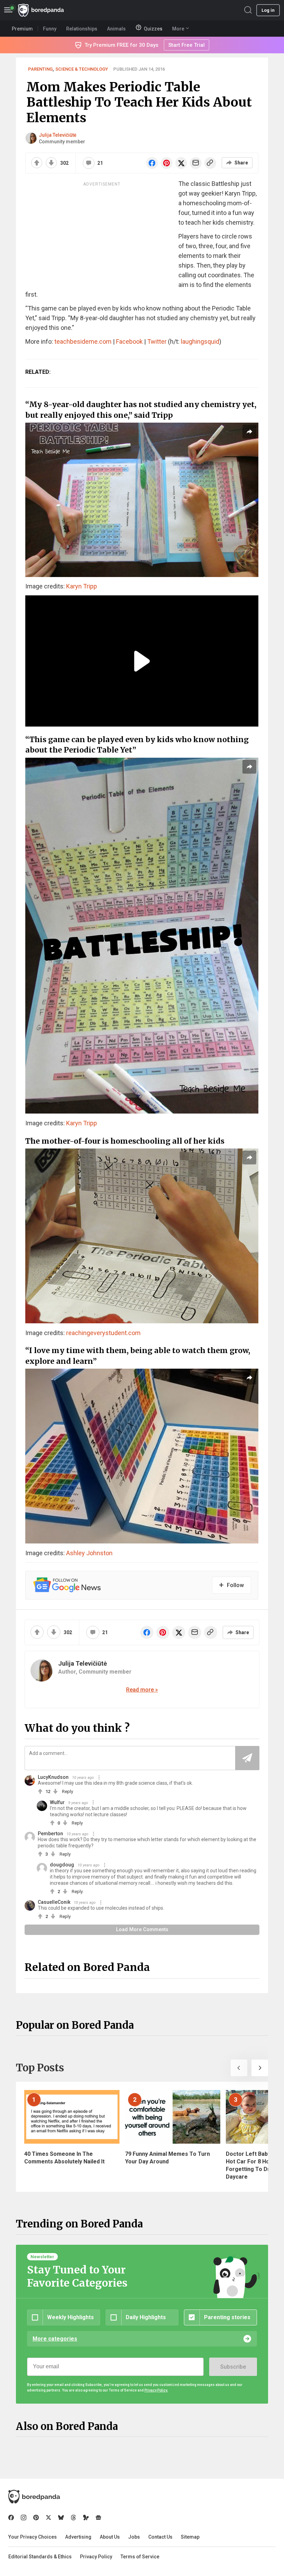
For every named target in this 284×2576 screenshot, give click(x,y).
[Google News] (98, 2518)
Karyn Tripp (82, 586)
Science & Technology (82, 69)
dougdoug (62, 1865)
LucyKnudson (53, 1777)
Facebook (129, 341)
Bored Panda (34, 2497)
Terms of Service (140, 2557)
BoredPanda (41, 10)
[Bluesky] (61, 2518)
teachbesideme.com (83, 341)
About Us (110, 2537)
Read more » (142, 1690)
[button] (239, 2068)
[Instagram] (24, 2518)
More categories (55, 2339)
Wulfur (57, 1802)
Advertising (78, 2537)
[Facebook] (11, 2518)
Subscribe (233, 2367)
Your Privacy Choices (33, 2537)
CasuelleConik (54, 1902)
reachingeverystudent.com (103, 1333)
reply (68, 1791)
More (178, 29)
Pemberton (50, 1834)
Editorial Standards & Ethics (40, 2557)
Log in (268, 10)
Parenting (40, 69)
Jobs (134, 2537)
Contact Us (160, 2537)
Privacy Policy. (156, 2390)
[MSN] (86, 2518)
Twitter (157, 341)
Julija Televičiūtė (58, 135)
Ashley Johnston (89, 1553)
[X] (48, 2518)
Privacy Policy (96, 2557)
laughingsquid (200, 341)
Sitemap (190, 2537)
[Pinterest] (36, 2518)
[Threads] (73, 2518)
